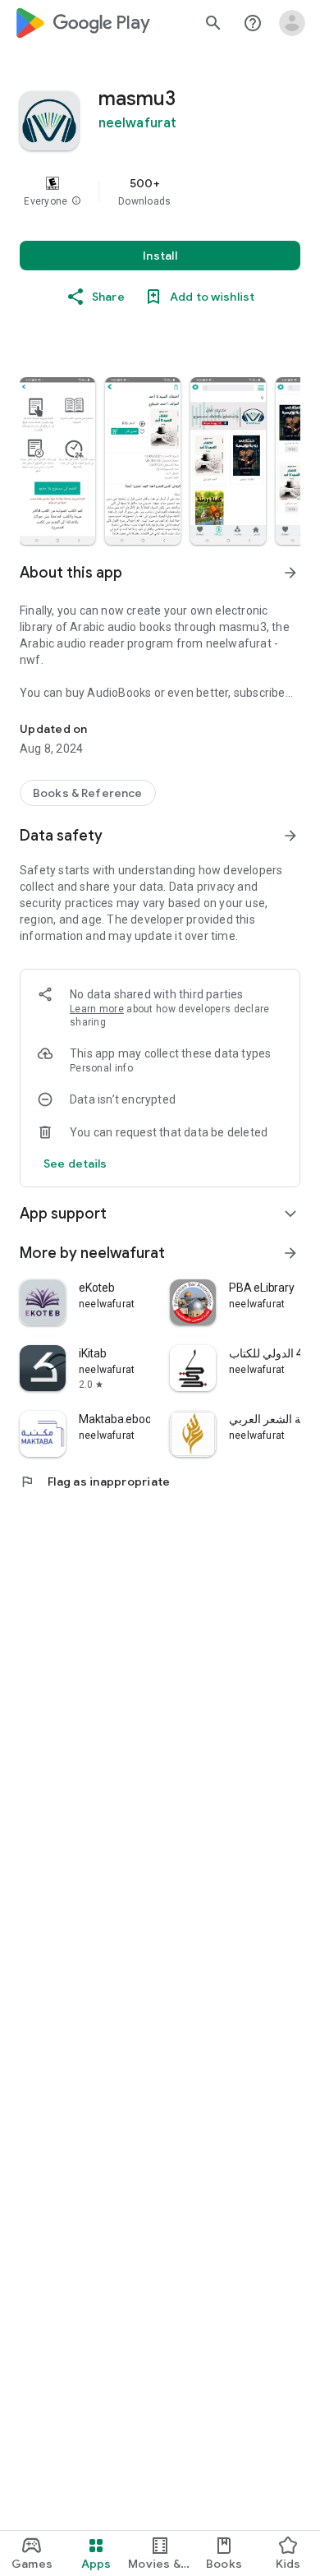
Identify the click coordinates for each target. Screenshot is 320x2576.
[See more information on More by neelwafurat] (290, 1253)
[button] (76, 201)
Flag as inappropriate (95, 1482)
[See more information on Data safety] (290, 836)
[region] (160, 191)
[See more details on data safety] (75, 1164)
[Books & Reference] (88, 793)
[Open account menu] (292, 23)
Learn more (97, 1009)
